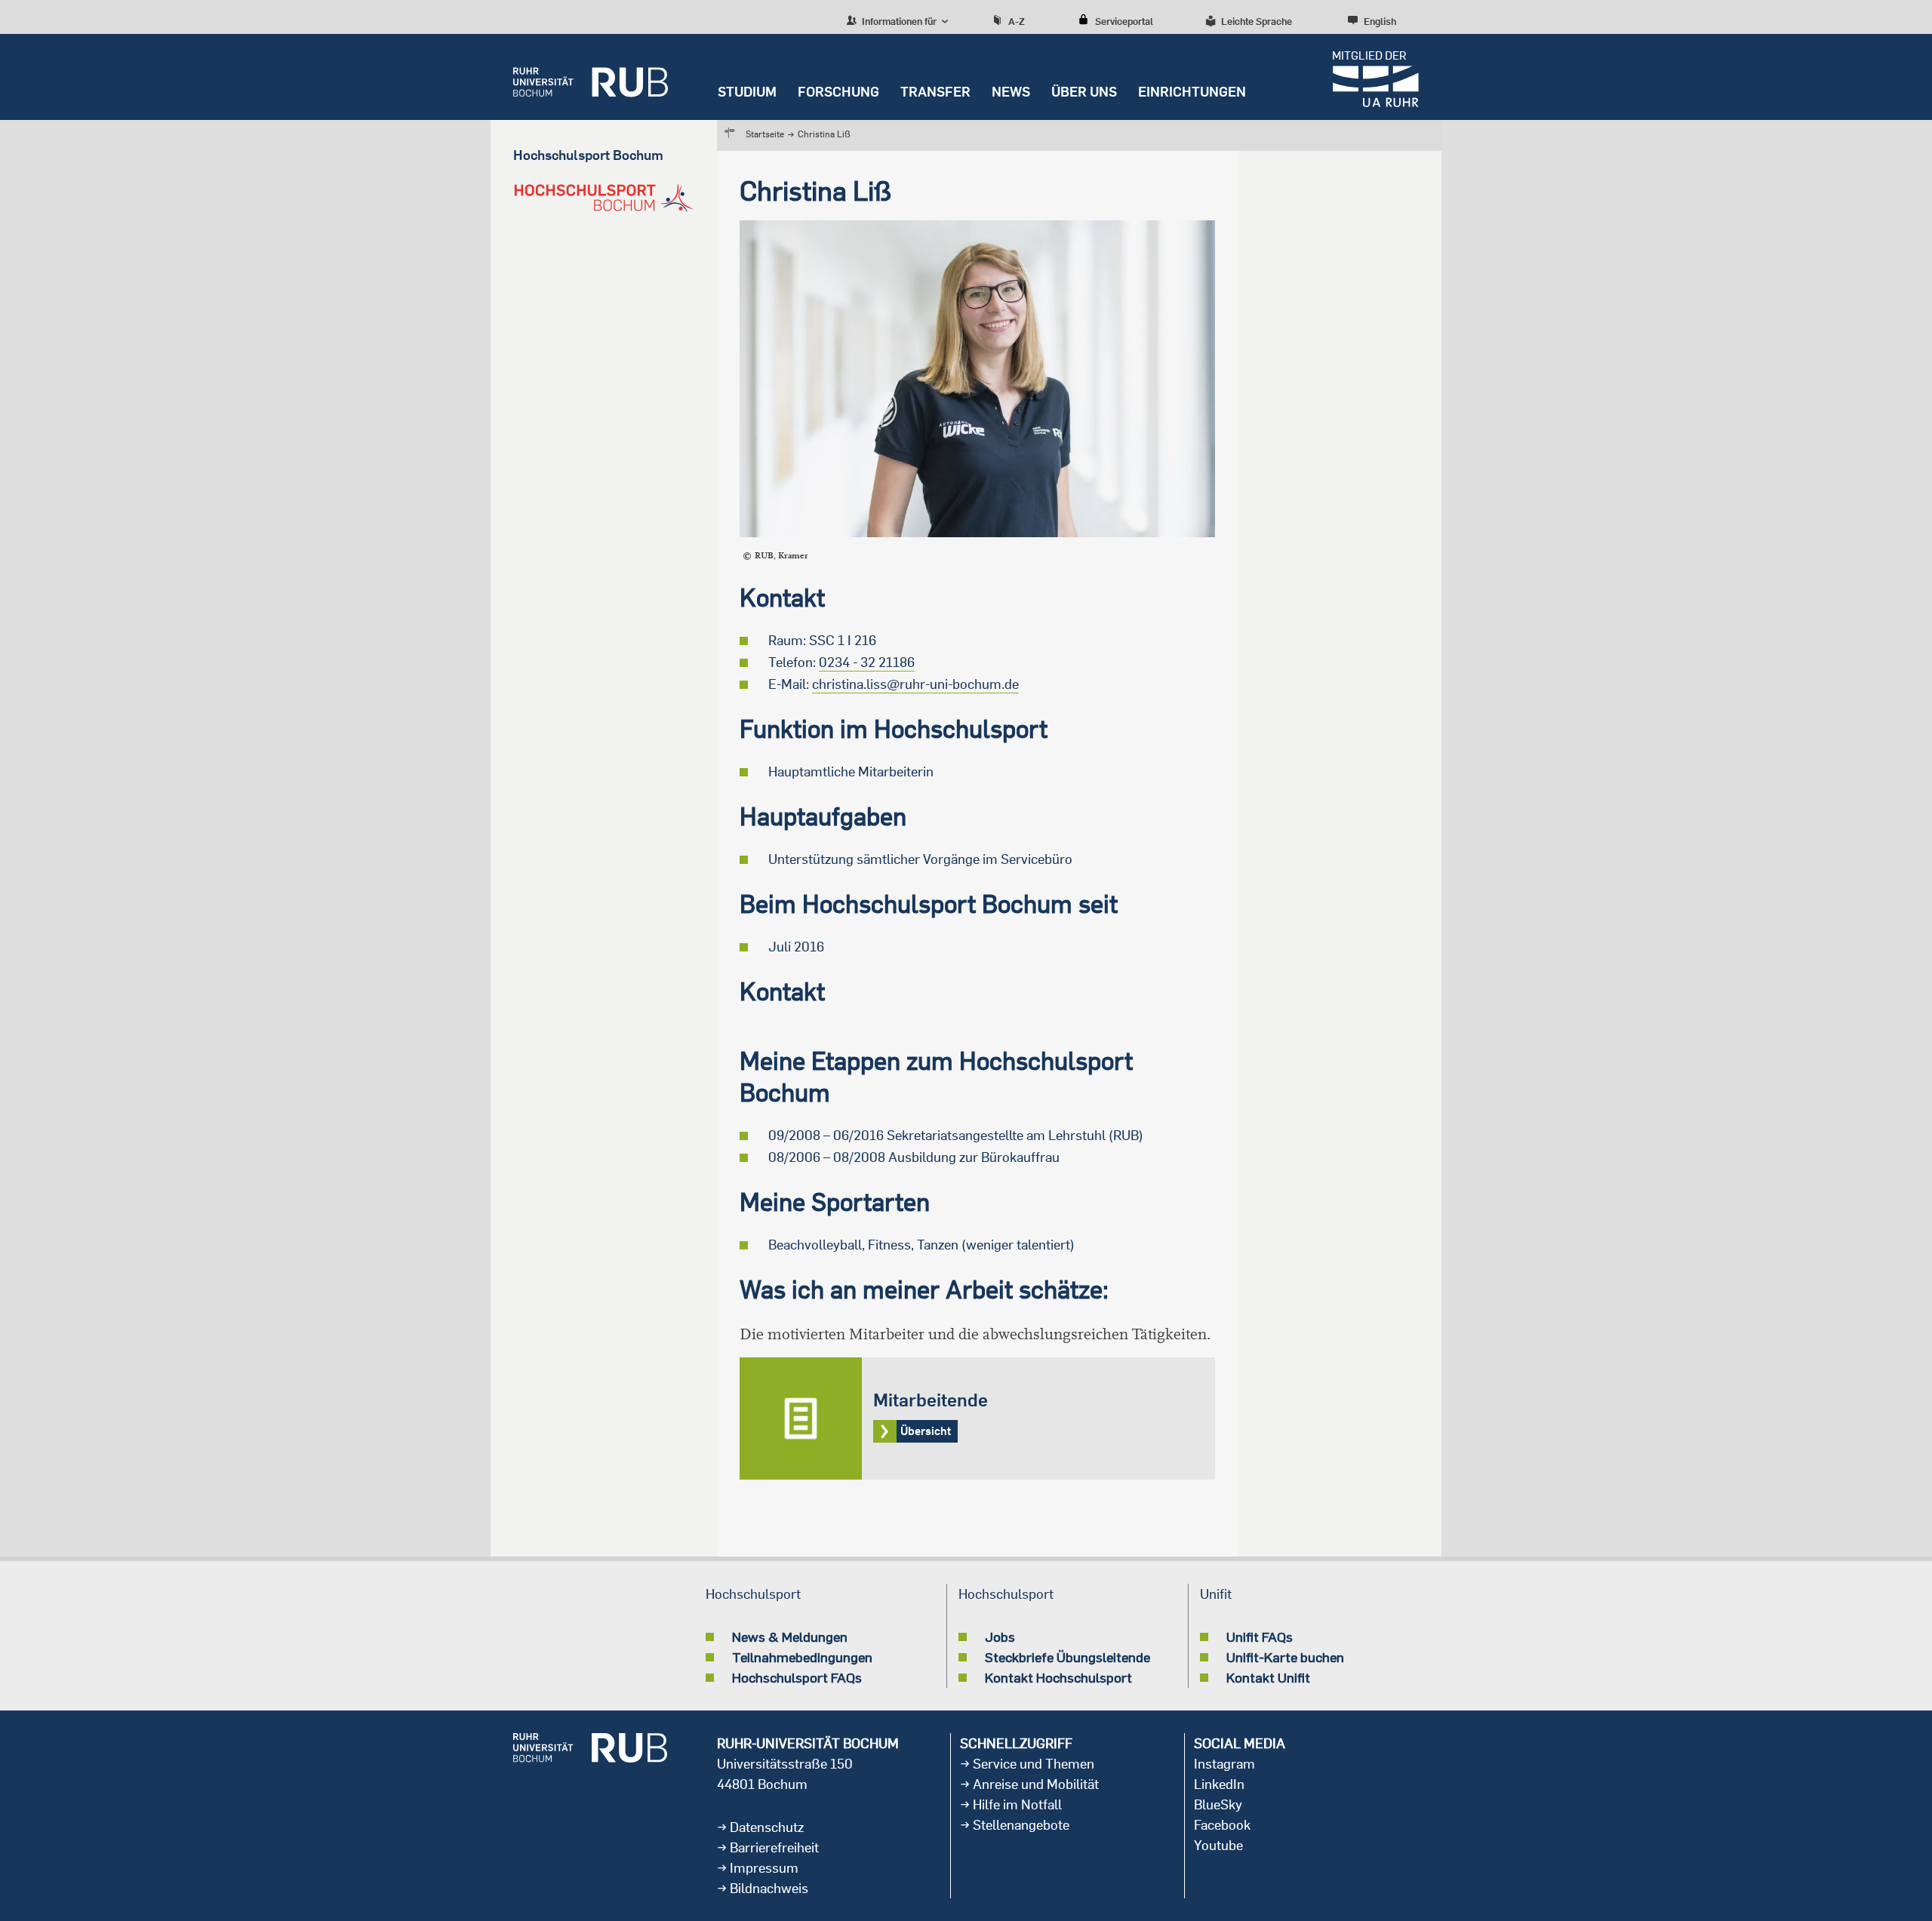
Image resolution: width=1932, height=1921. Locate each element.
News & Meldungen (790, 1637)
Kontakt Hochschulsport (1058, 1677)
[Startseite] (591, 77)
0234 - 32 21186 (867, 662)
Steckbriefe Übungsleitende (1068, 1657)
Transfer (935, 92)
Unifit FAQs (1260, 1637)
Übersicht (977, 1418)
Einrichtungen (1192, 92)
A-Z (1017, 21)
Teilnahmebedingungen (802, 1657)
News (1011, 92)
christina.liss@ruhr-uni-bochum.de (915, 684)
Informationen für (898, 21)
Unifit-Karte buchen (1285, 1657)
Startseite (765, 134)
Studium (747, 92)
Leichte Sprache (1257, 21)
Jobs (1000, 1637)
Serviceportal (1124, 21)
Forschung (838, 92)
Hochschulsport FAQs (797, 1677)
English (1380, 21)
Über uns (1084, 92)
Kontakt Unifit (1268, 1677)
